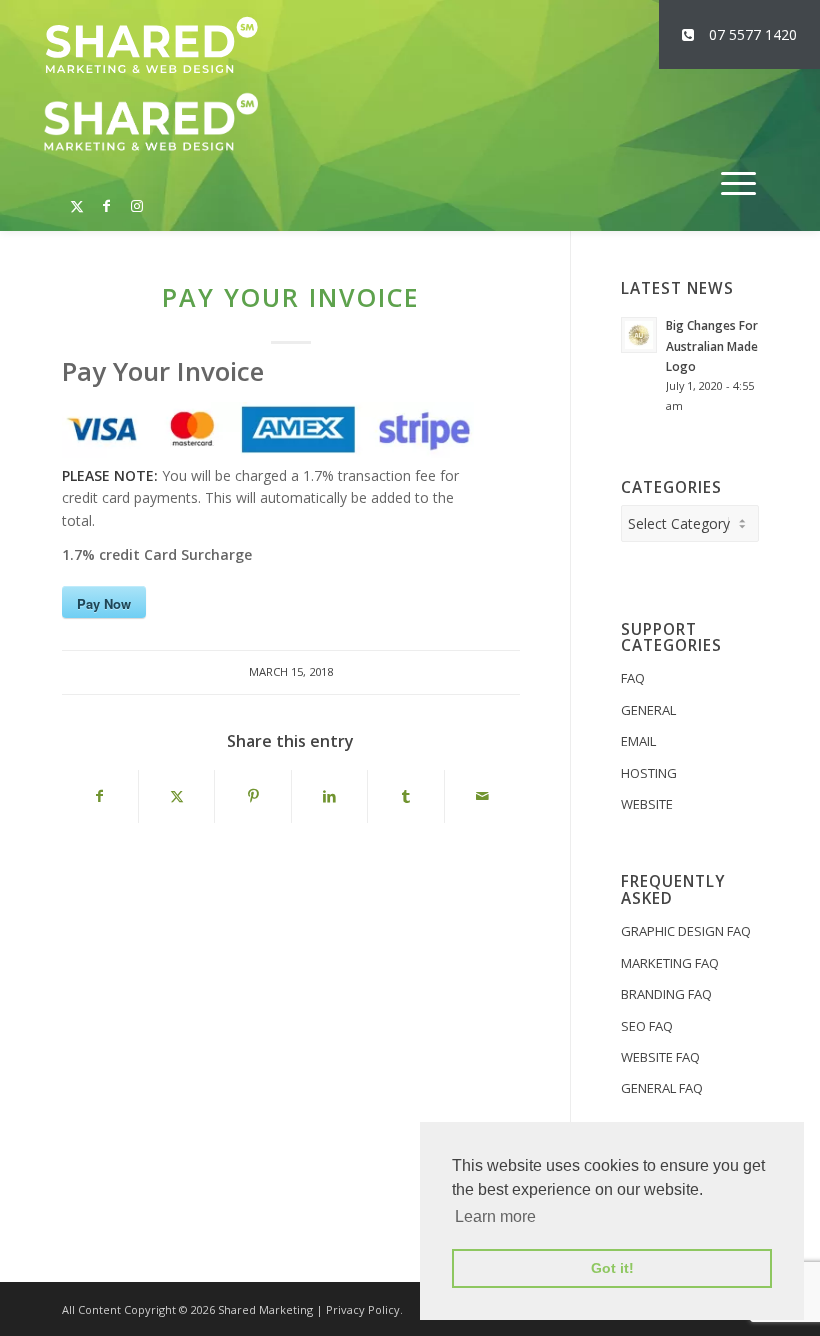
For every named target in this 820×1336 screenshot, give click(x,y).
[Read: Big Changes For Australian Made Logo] (639, 335)
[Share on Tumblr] (405, 796)
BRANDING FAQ (666, 994)
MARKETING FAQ (670, 963)
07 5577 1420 (753, 34)
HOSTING (649, 773)
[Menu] (738, 183)
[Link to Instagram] (137, 196)
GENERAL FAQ (662, 1088)
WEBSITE (647, 804)
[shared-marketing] (151, 45)
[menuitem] (738, 183)
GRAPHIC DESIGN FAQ (686, 931)
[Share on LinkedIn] (329, 796)
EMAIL (638, 741)
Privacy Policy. (364, 1309)
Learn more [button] (495, 1216)
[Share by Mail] (483, 796)
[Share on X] (176, 796)
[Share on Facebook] (100, 796)
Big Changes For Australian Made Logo (712, 345)
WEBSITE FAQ (660, 1057)
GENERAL (648, 710)
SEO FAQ (647, 1026)
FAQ (633, 678)
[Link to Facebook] (107, 196)
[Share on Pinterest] (252, 796)
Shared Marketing (265, 1309)
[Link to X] (77, 196)
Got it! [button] (612, 1268)
